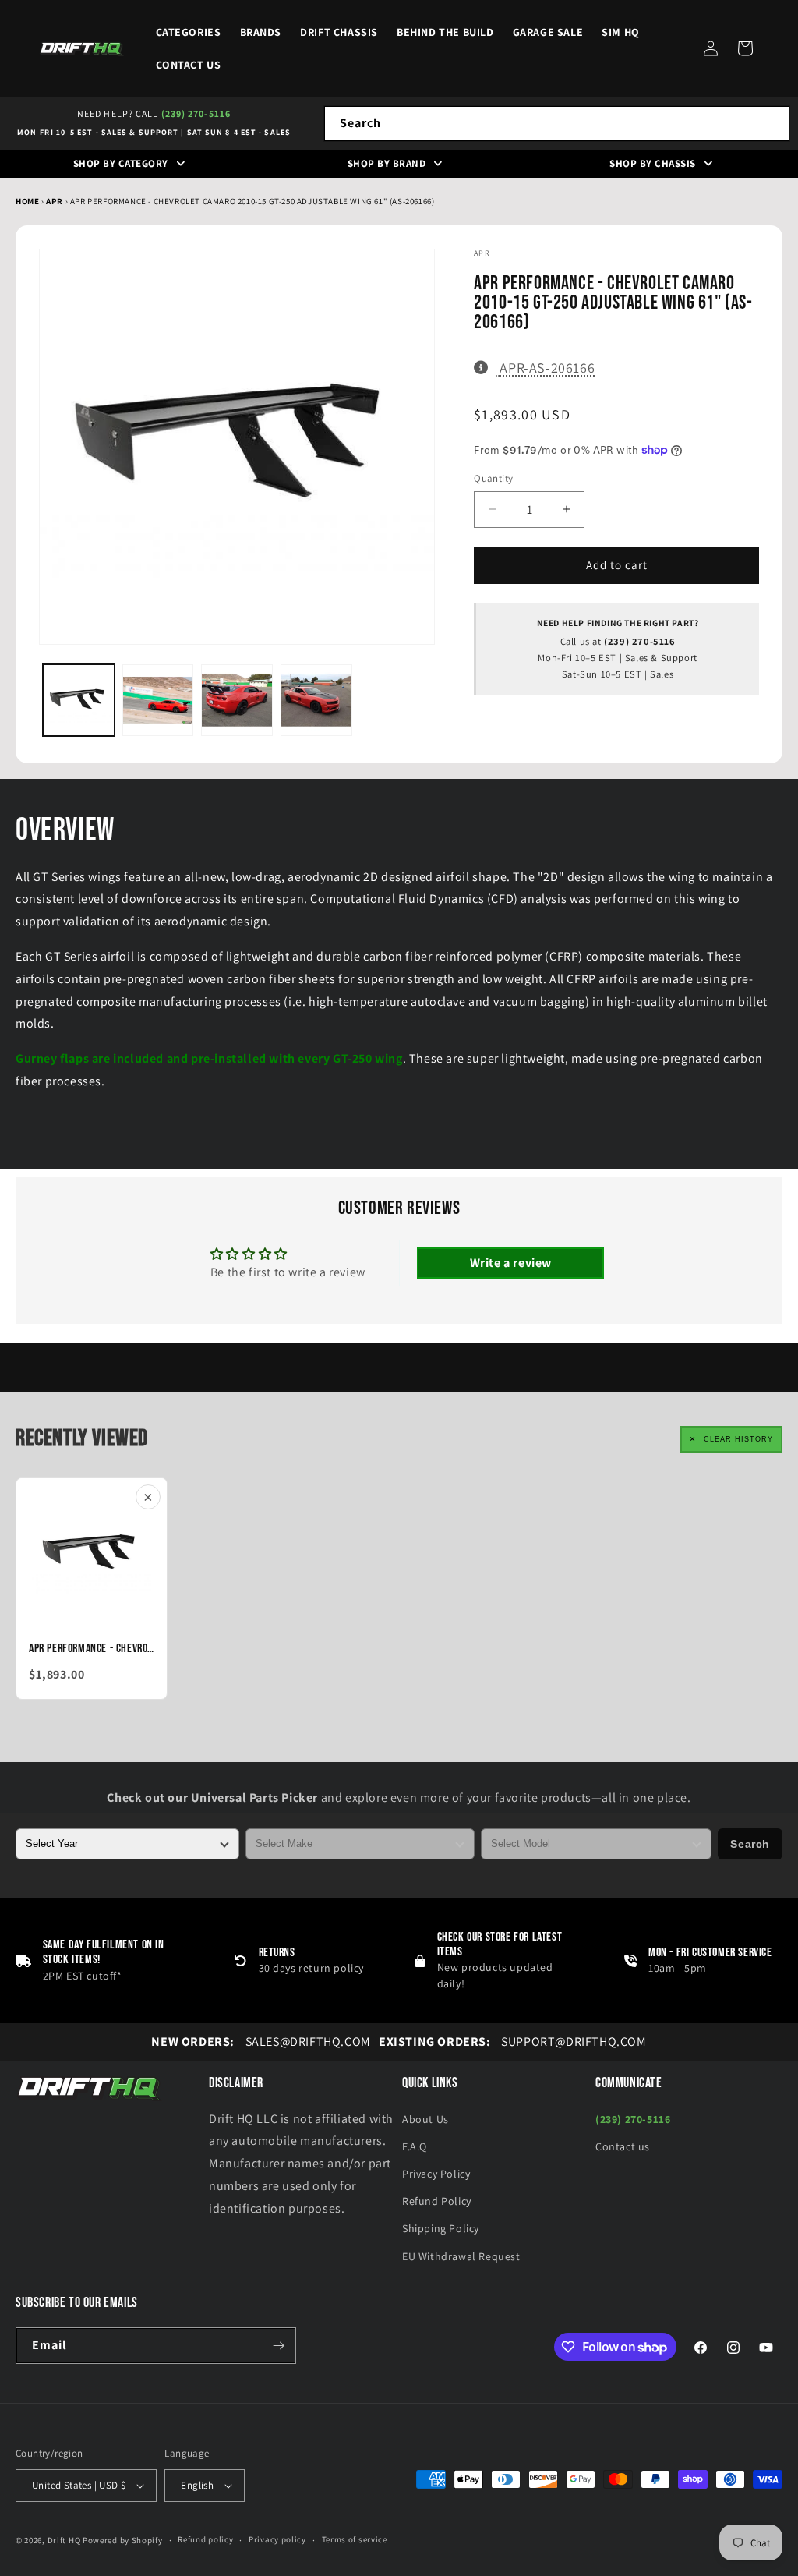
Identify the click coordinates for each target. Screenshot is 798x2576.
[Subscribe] (278, 2346)
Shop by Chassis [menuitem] (653, 163)
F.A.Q (415, 2146)
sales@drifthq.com (261, 2042)
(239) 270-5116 (196, 113)
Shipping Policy (441, 2228)
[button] (745, 48)
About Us (425, 2119)
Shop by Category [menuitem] (121, 163)
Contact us (623, 2146)
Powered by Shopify (123, 2540)
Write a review (511, 1263)
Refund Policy (437, 2201)
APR (55, 201)
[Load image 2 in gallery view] (158, 700)
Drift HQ (64, 2540)
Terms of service (355, 2539)
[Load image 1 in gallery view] (79, 700)
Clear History (738, 1439)
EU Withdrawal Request (461, 2256)
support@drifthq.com (513, 2042)
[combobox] (557, 124)
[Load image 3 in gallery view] (237, 700)
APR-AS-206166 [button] (547, 367)
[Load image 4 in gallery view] (316, 700)
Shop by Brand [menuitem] (387, 163)
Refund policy (205, 2539)
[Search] (772, 123)
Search (750, 1844)
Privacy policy (277, 2539)
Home (27, 201)
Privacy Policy (436, 2174)
